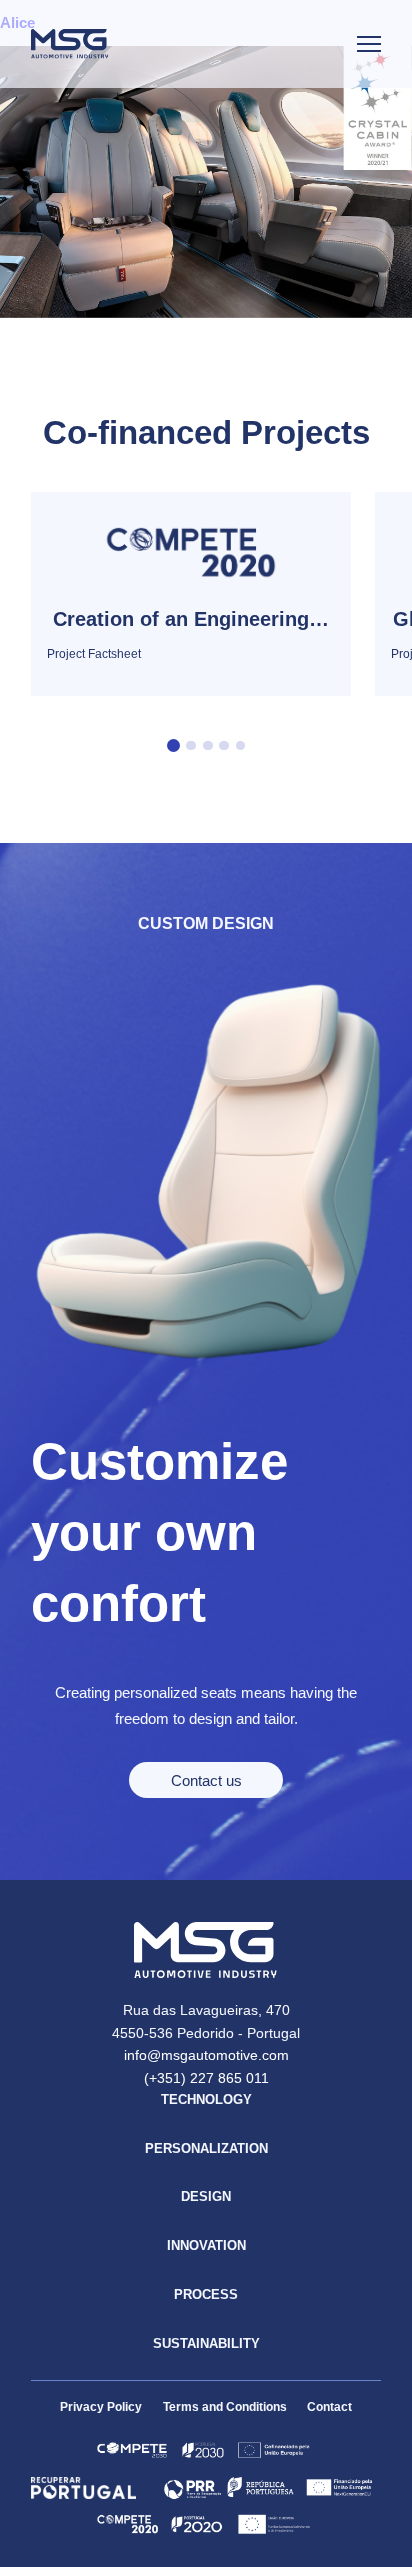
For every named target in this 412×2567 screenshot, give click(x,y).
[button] (173, 745)
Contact (329, 2407)
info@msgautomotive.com (206, 2055)
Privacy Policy (101, 2407)
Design (206, 2196)
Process (206, 2294)
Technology (206, 2099)
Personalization (206, 2148)
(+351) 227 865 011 (206, 2078)
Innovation (206, 2245)
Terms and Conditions (225, 2407)
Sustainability (206, 2343)
